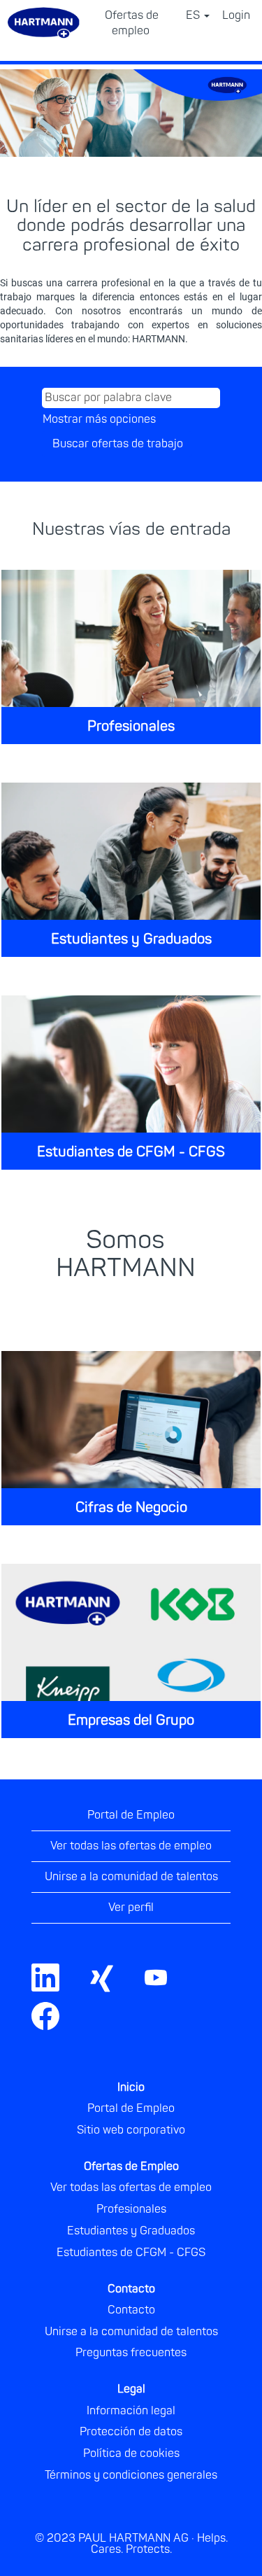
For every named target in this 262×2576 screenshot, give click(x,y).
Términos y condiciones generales (131, 2475)
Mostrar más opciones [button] (99, 419)
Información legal (131, 2411)
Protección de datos (131, 2432)
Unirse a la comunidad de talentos (131, 1877)
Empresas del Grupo (131, 1720)
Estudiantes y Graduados (131, 939)
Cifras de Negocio (131, 1507)
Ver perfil (131, 1907)
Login (236, 15)
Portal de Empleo (131, 1815)
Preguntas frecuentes (131, 2353)
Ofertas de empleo (132, 23)
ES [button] (194, 15)
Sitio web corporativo (131, 2130)
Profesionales (131, 726)
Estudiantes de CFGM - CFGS (131, 1152)
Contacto (131, 2310)
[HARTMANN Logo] (240, 2043)
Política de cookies (131, 2453)
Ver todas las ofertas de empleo (131, 1846)
